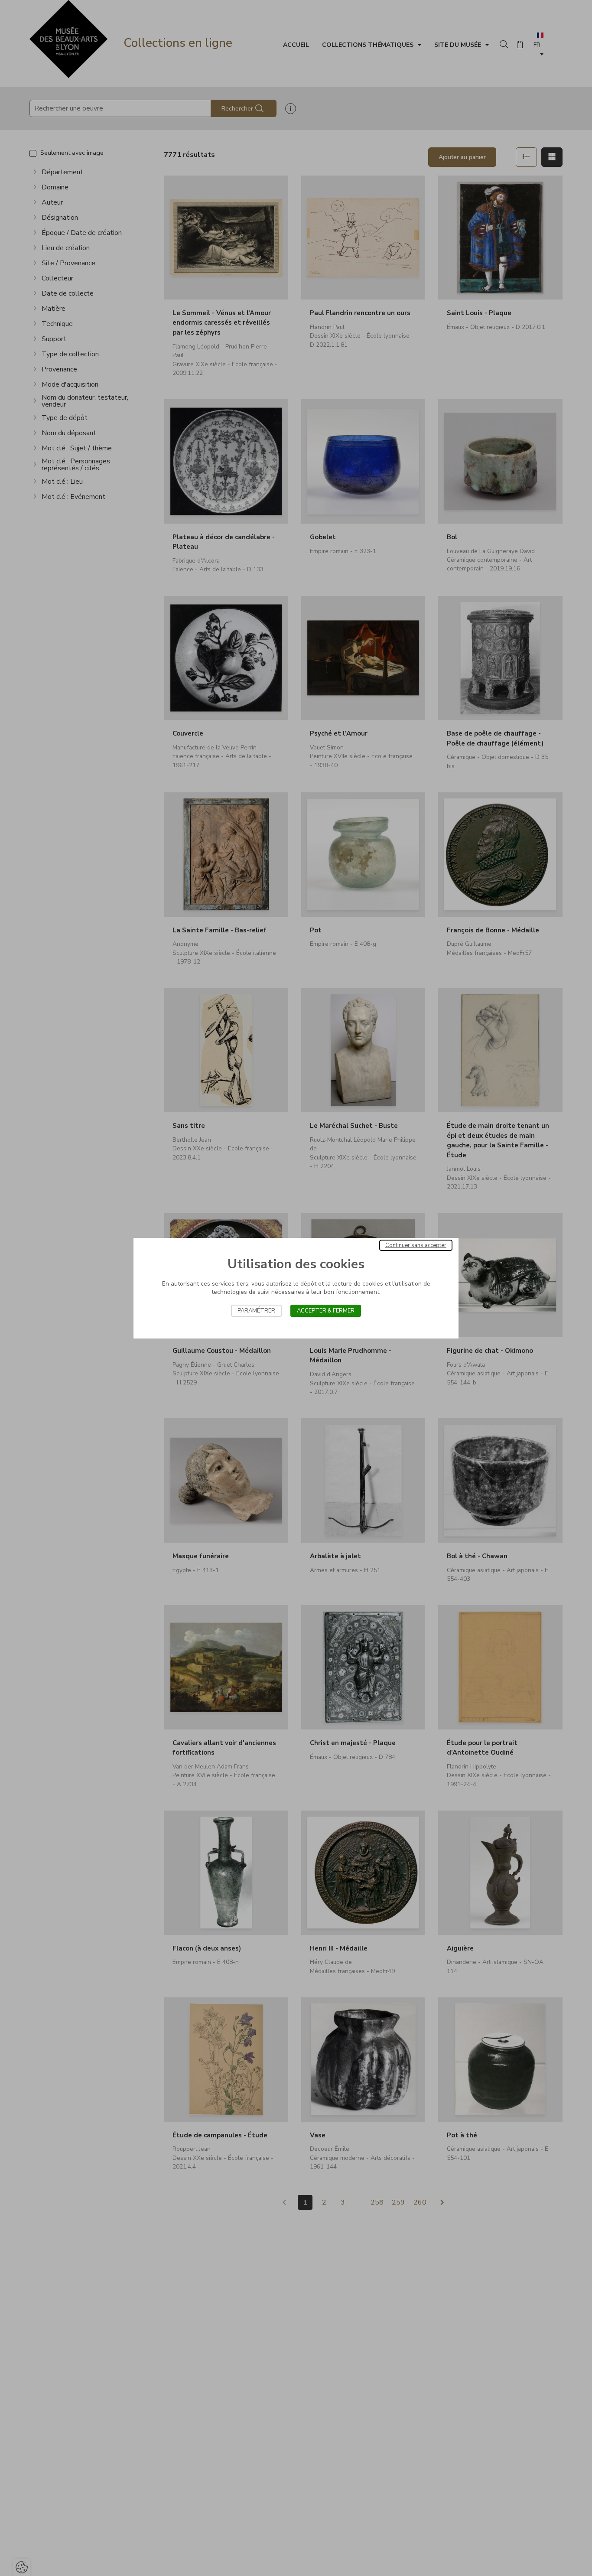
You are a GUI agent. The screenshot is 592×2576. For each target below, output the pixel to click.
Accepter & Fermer (326, 1311)
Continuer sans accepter (416, 1245)
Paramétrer (256, 1311)
